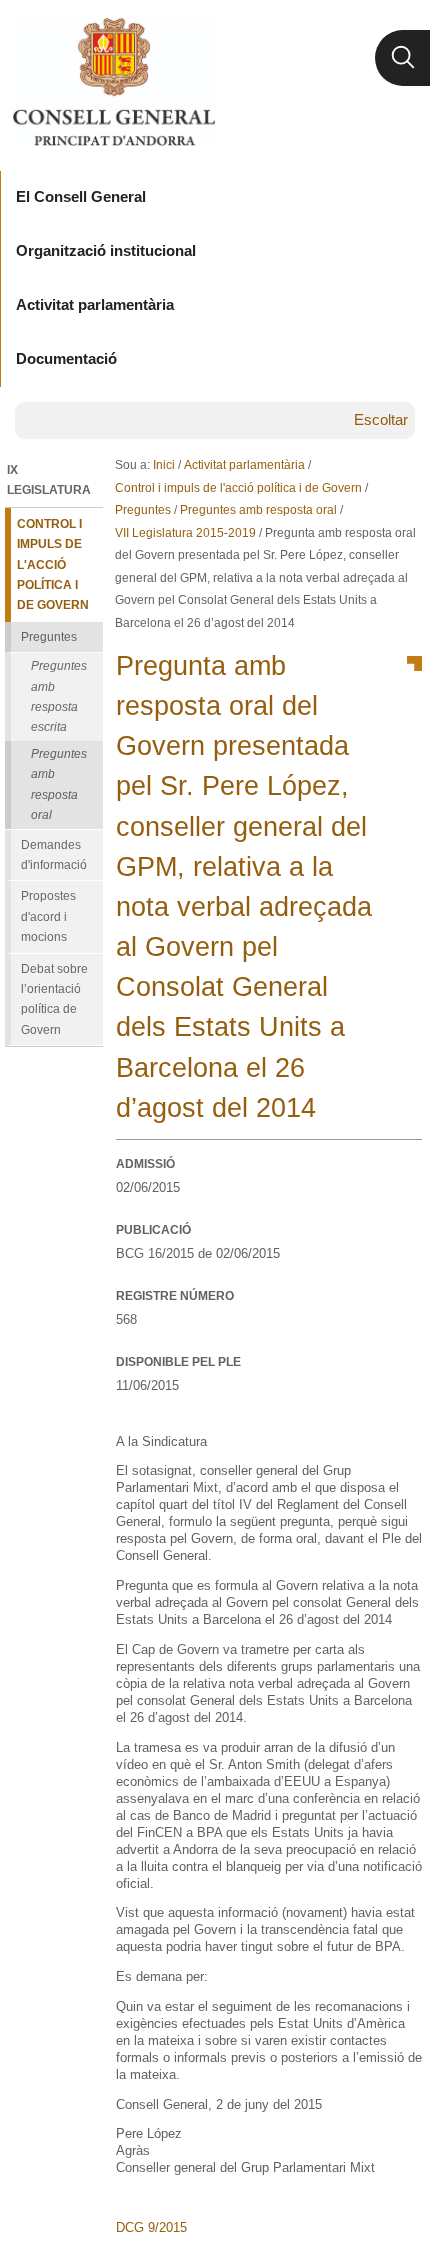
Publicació (153, 1230)
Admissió (145, 1164)
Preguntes (143, 510)
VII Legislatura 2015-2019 (185, 533)
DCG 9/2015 (151, 2227)
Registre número (175, 1296)
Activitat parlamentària (244, 465)
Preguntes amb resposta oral (258, 510)
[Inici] (113, 82)
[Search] (402, 58)
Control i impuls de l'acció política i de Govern (238, 488)
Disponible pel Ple (178, 1362)
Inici (164, 465)
